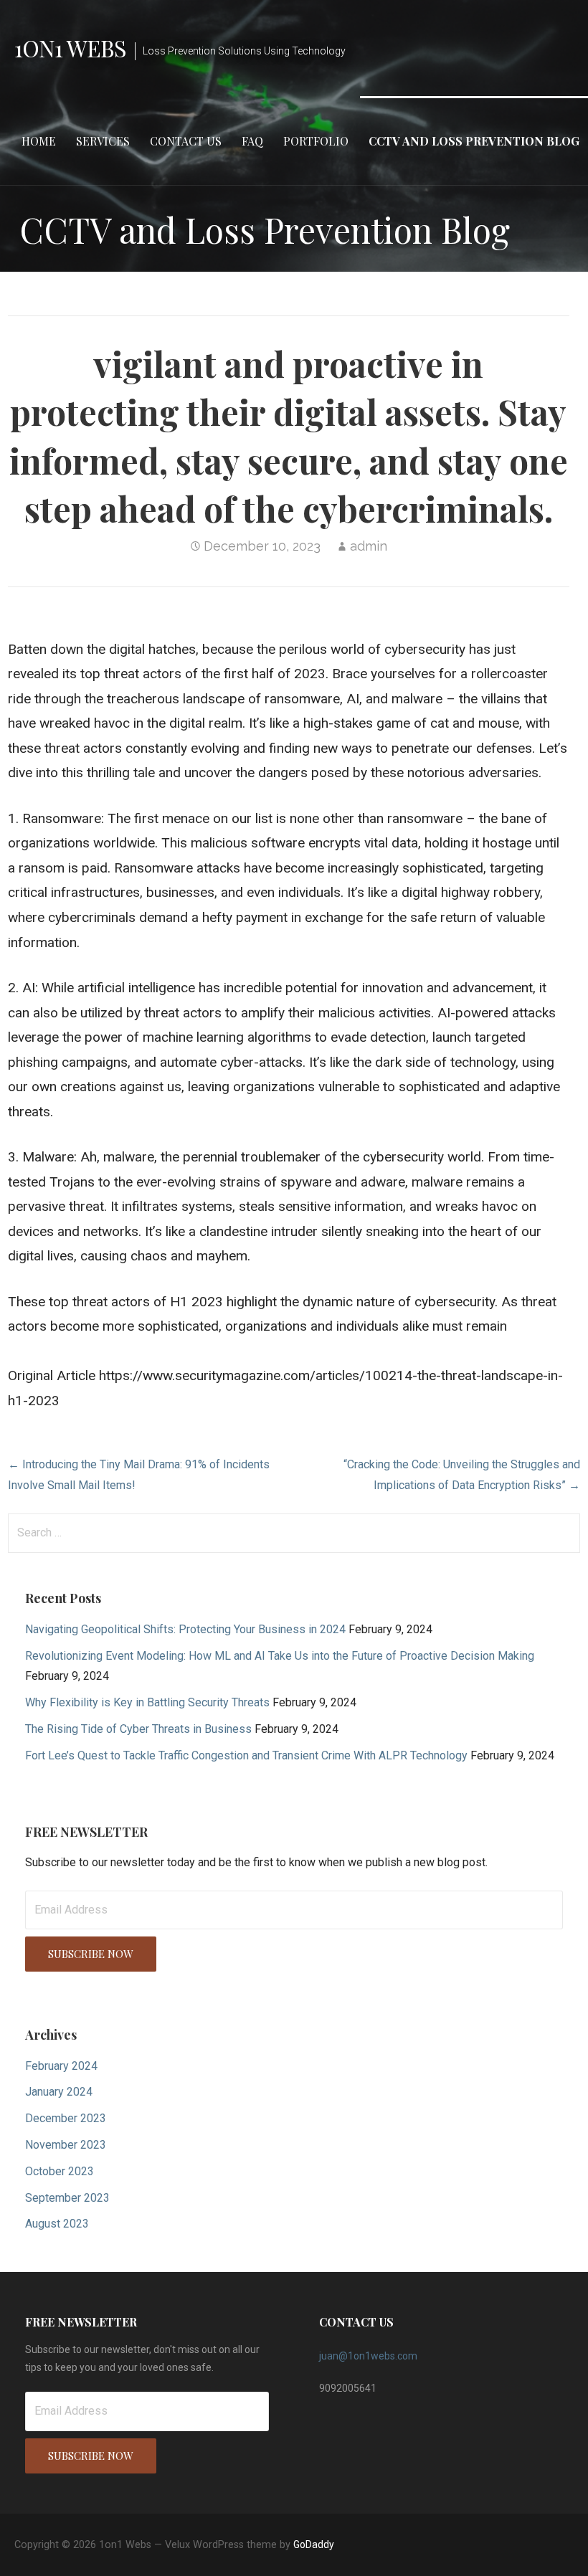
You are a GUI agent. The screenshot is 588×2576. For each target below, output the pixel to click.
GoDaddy (314, 2544)
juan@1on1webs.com (368, 2356)
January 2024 (59, 2092)
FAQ (252, 141)
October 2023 (60, 2171)
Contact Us (186, 141)
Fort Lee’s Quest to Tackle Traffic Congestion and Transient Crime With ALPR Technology (246, 1755)
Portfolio (316, 141)
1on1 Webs (70, 48)
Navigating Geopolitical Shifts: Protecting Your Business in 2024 (185, 1629)
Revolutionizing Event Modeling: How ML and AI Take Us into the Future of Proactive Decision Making (280, 1656)
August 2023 (57, 2224)
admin (369, 546)
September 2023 (67, 2198)
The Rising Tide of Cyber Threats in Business (138, 1729)
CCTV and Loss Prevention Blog (474, 141)
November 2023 (66, 2145)
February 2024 (61, 2066)
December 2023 (66, 2118)
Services (103, 141)
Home (39, 141)
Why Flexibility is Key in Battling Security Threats (147, 1702)
